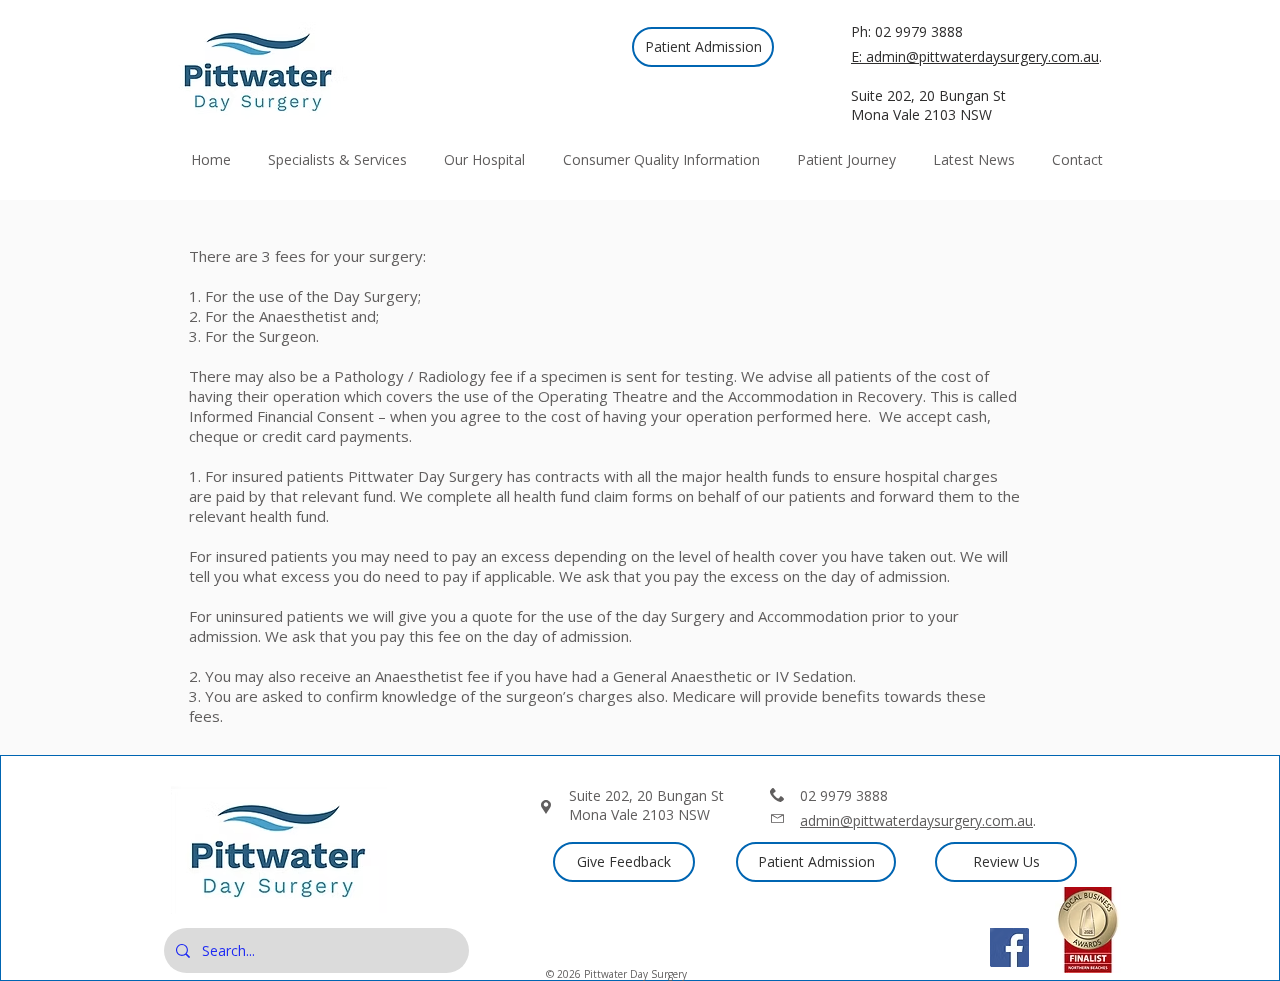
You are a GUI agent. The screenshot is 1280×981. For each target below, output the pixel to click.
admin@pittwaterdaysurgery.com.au (916, 820)
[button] (485, 159)
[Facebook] (1009, 947)
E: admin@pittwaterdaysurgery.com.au (975, 56)
